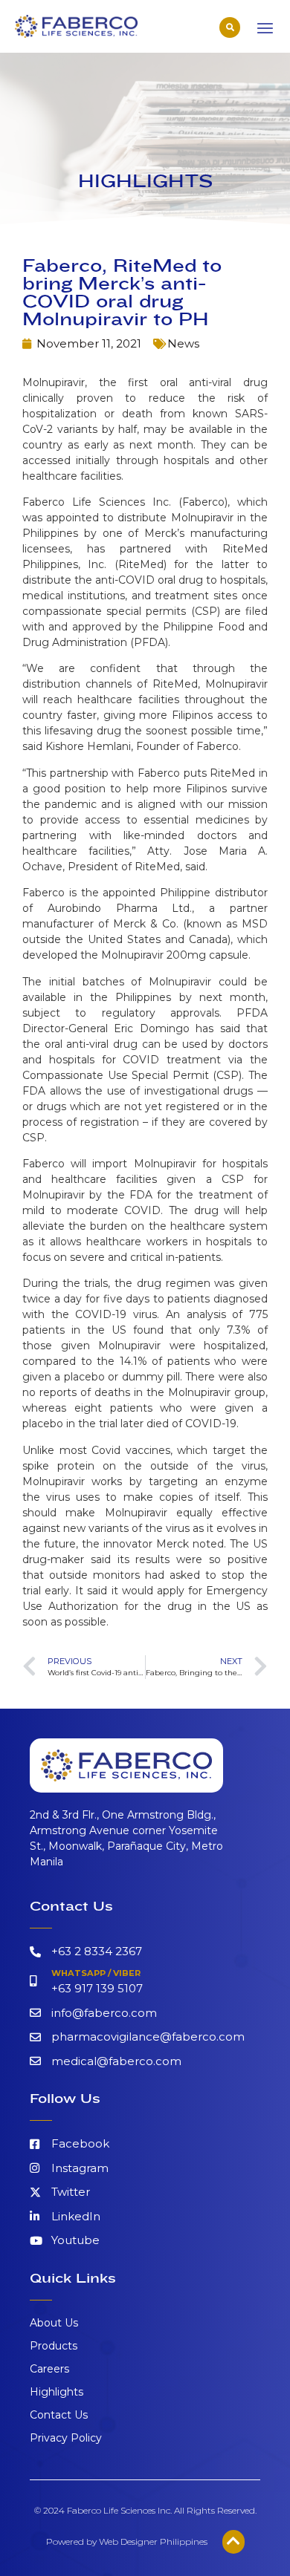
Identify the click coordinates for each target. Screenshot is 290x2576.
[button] (230, 27)
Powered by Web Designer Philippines (127, 2541)
